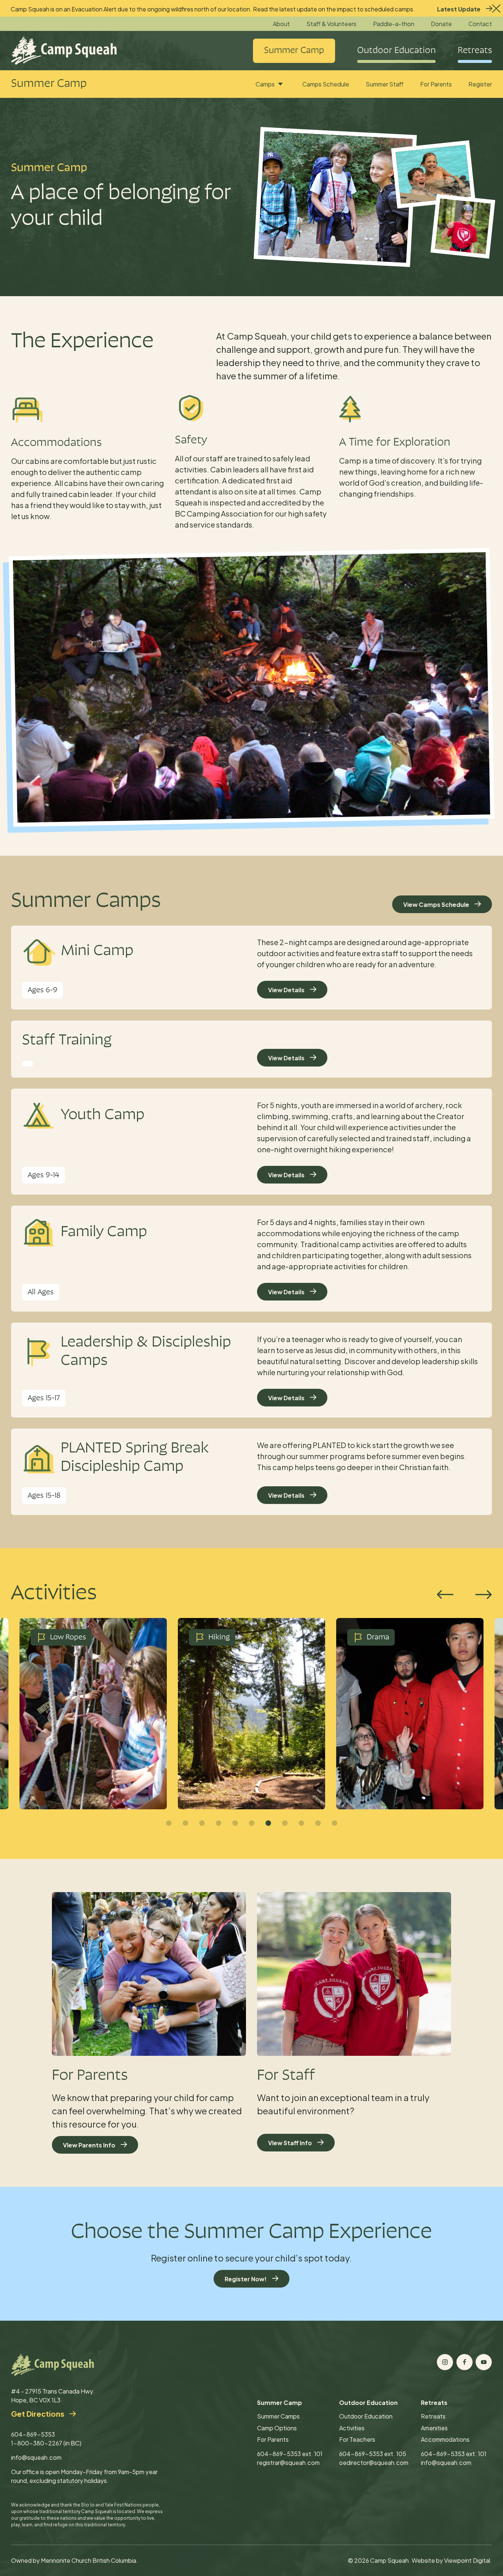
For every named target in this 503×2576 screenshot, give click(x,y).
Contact (480, 24)
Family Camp (104, 1232)
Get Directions (38, 2414)
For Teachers (357, 2439)
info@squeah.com (36, 2457)
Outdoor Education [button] (396, 51)
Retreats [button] (475, 51)
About (281, 24)
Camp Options (277, 2428)
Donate (441, 24)
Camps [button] (265, 84)
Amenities (434, 2428)
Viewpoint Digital (467, 2560)
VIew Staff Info (290, 2143)
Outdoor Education (366, 2416)
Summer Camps (278, 2416)
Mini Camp (97, 951)
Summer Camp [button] (294, 51)
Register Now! (246, 2279)
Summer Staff (385, 84)
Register (480, 84)
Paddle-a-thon (394, 24)
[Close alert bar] (495, 7)
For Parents (436, 84)
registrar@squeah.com (288, 2463)
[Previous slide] (445, 1595)
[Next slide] (484, 1595)
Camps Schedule (326, 84)
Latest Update (459, 9)
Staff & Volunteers (331, 24)
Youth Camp (103, 1115)
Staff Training (67, 1041)
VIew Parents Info (89, 2145)
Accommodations (445, 2439)
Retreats (433, 2416)
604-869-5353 (33, 2434)
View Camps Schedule (436, 904)
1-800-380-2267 (37, 2443)
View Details (286, 990)
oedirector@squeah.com (374, 2463)
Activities (352, 2428)
